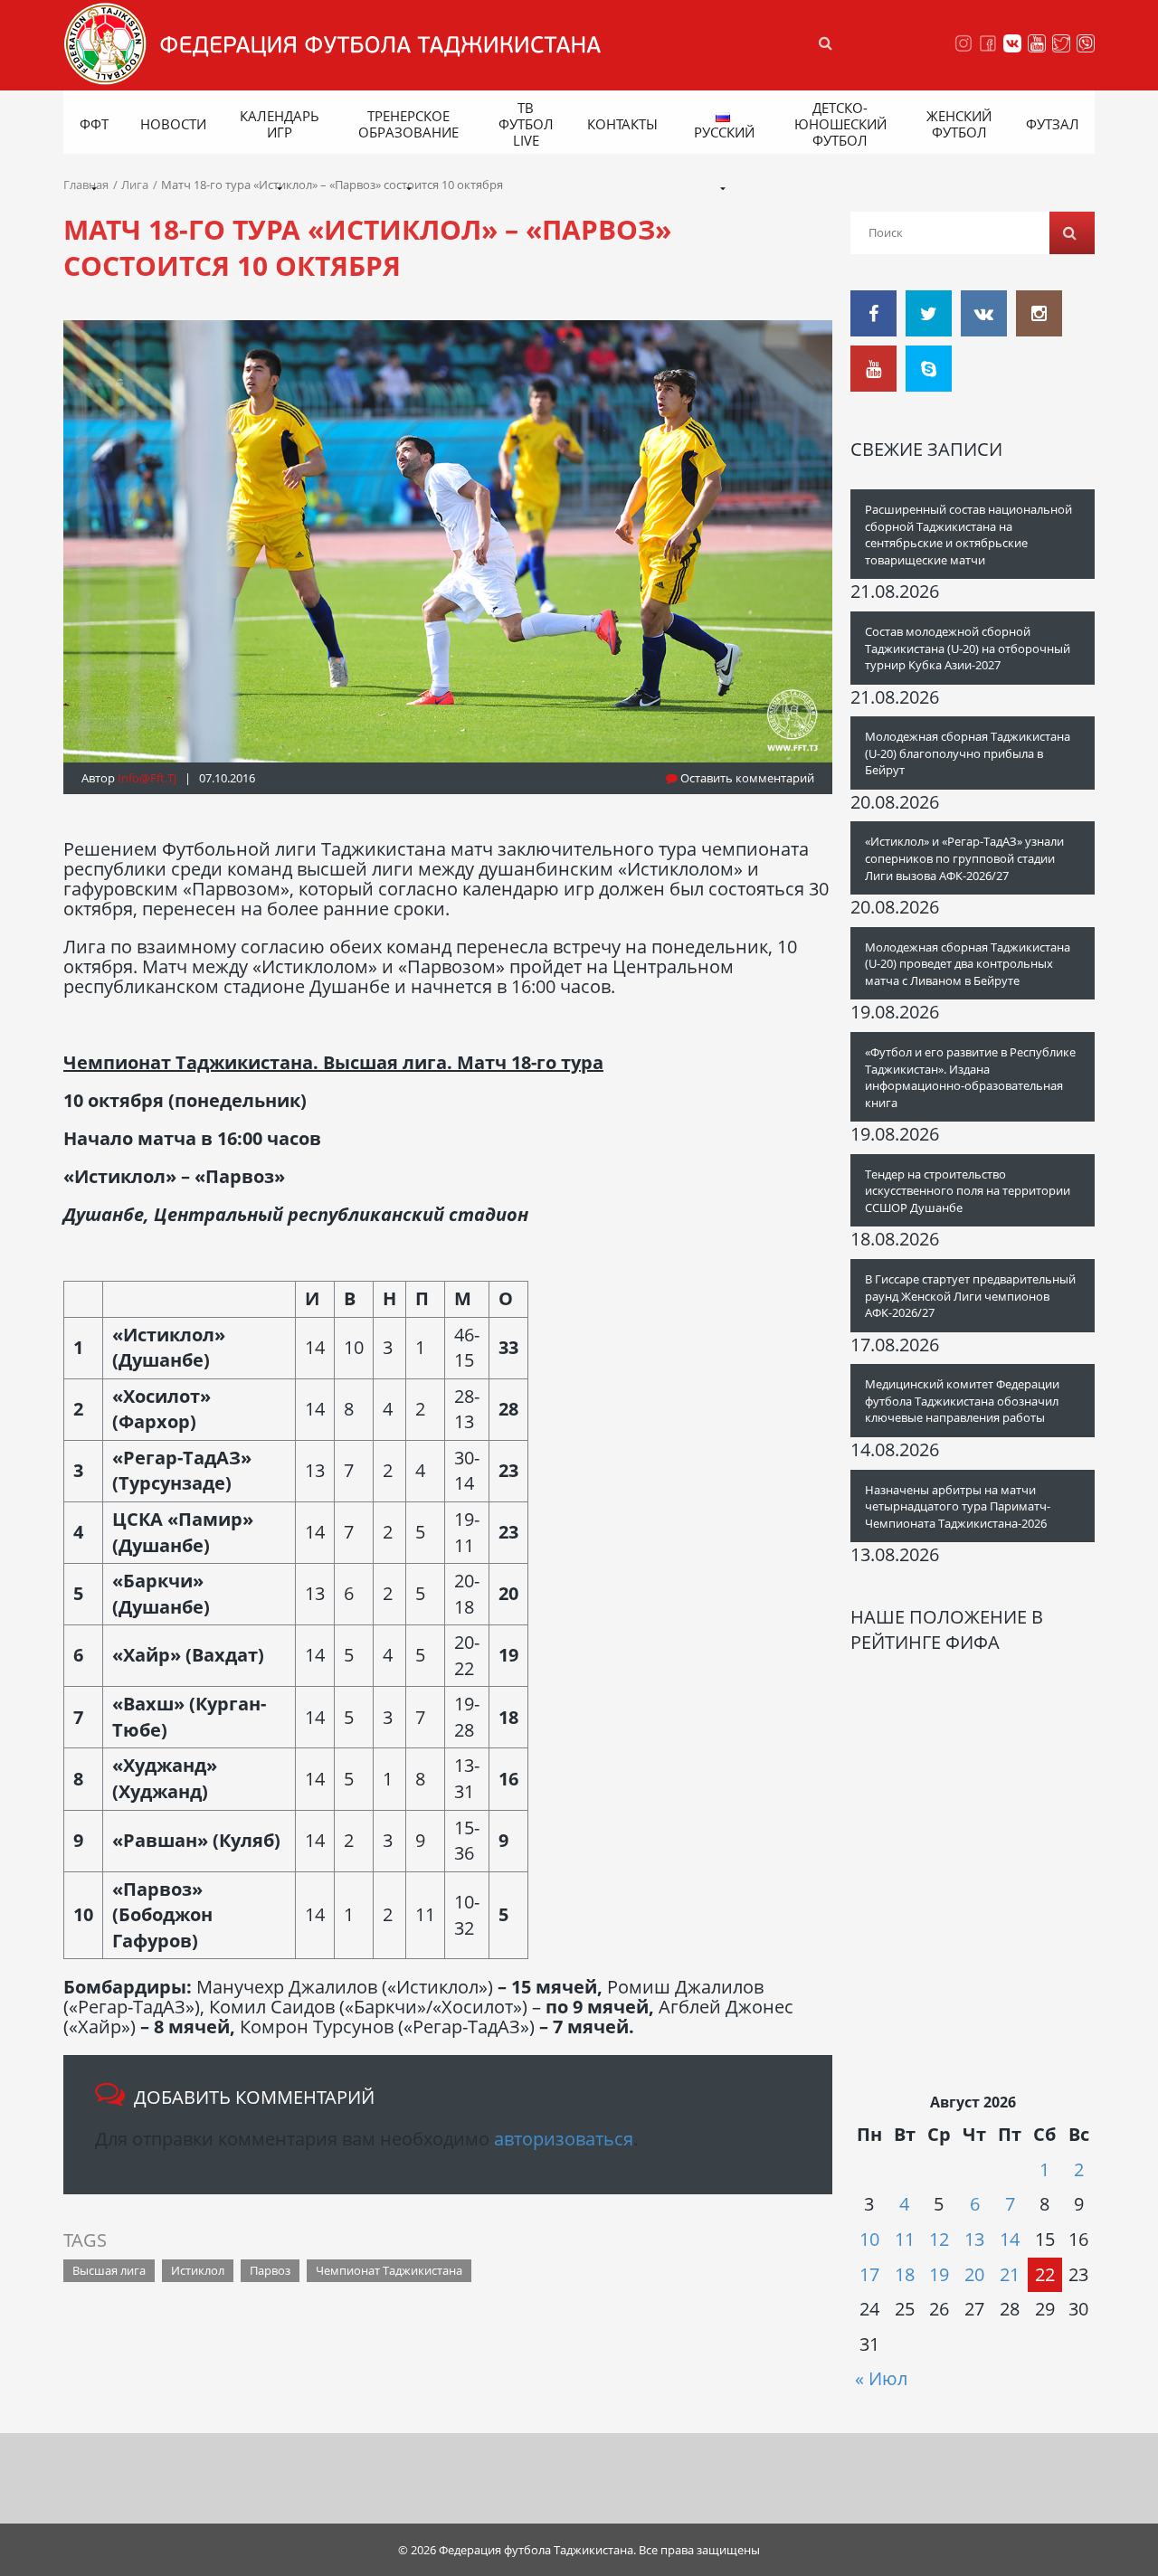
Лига (135, 185)
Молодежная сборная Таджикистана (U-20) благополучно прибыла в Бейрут (968, 753)
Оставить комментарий (746, 778)
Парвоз (270, 2270)
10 (869, 2239)
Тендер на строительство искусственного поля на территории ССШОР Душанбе (968, 1191)
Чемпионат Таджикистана (389, 2270)
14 (1010, 2239)
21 (1010, 2274)
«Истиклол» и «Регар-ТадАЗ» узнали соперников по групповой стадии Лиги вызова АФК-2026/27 (964, 858)
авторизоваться (564, 2139)
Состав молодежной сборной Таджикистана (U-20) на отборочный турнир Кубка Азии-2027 (968, 648)
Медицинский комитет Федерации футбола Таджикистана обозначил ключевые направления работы (962, 1401)
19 (939, 2274)
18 (905, 2274)
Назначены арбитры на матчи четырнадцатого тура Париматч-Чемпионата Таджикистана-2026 (958, 1506)
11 (905, 2239)
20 (974, 2274)
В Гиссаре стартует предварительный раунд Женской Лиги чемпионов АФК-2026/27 (970, 1296)
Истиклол (198, 2270)
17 (869, 2274)
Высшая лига (109, 2270)
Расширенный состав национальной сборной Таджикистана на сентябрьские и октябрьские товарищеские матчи (968, 535)
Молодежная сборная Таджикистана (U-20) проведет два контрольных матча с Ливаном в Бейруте (968, 964)
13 (974, 2239)
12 (939, 2239)
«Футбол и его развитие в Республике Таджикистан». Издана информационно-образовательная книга (970, 1077)
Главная (86, 185)
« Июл (881, 2378)
